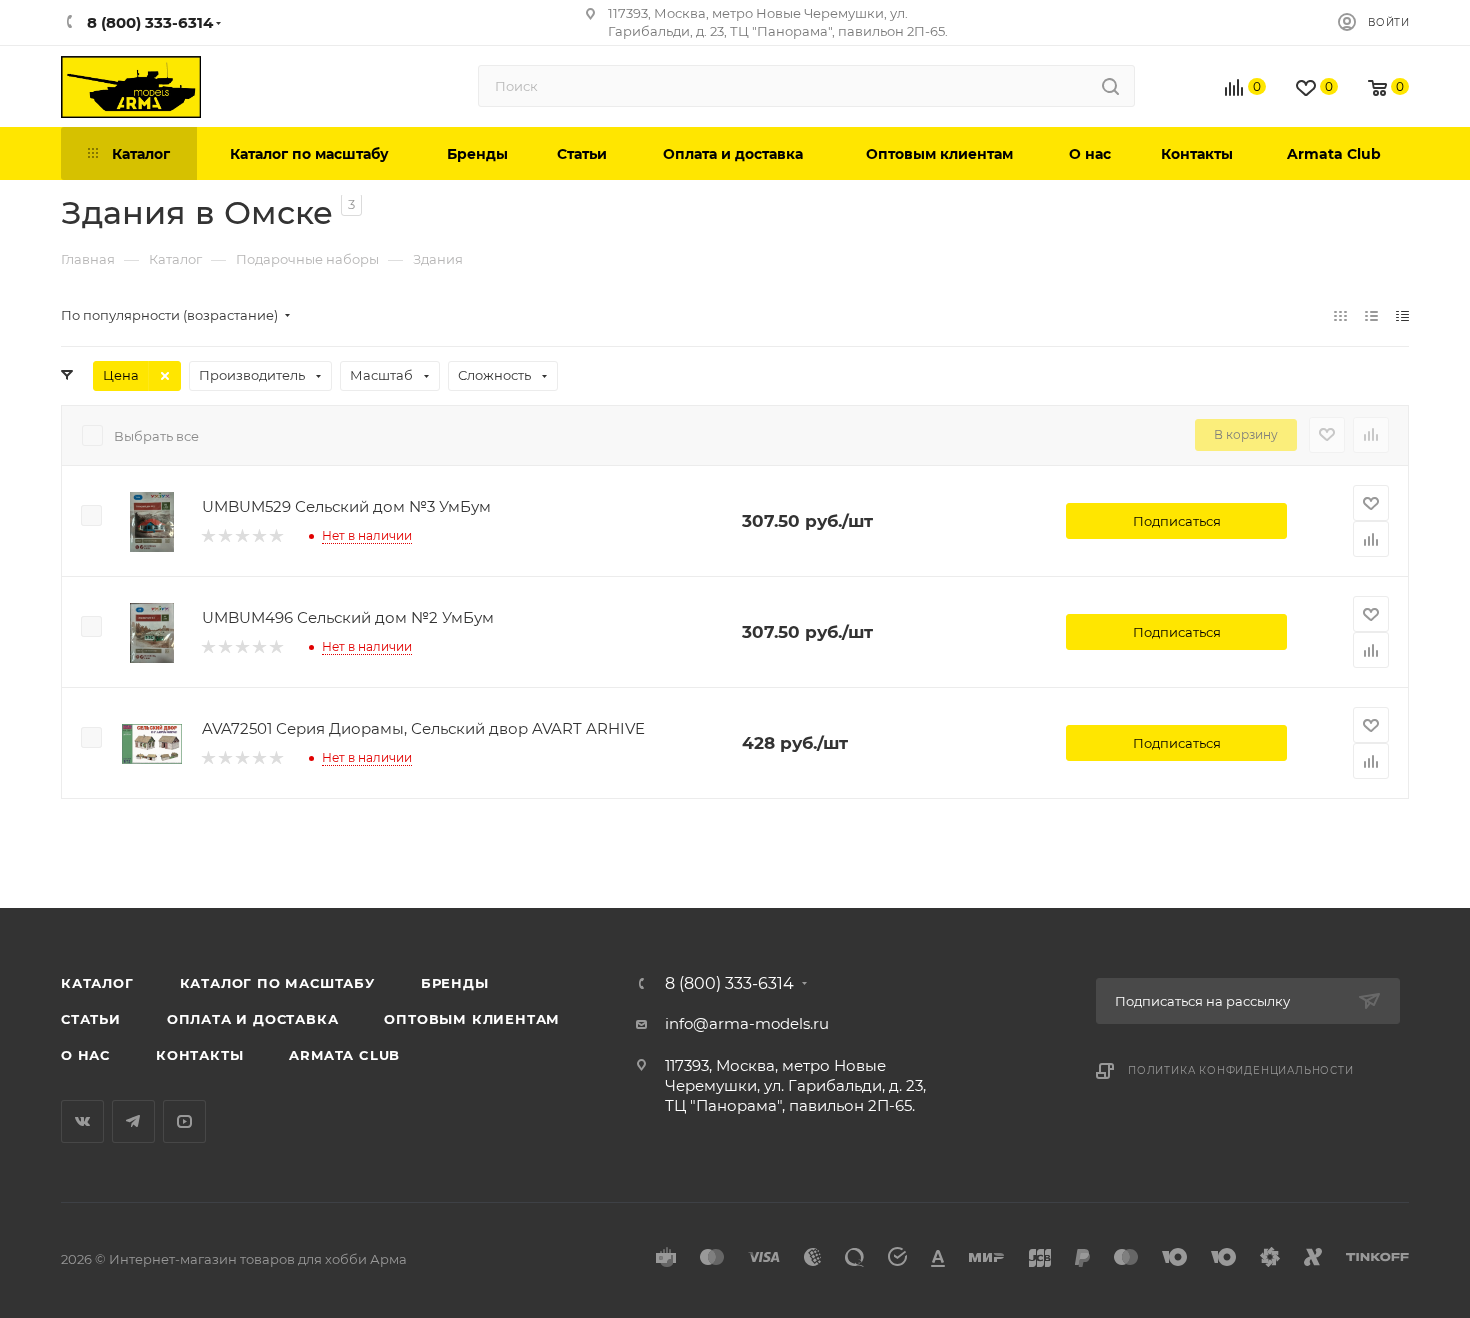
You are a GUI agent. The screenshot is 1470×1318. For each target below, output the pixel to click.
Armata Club (344, 1055)
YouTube (184, 1121)
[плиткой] (1340, 315)
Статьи (91, 1019)
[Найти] (1110, 86)
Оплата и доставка (253, 1019)
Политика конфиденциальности (1241, 1070)
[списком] (1371, 315)
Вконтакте (82, 1121)
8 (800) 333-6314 (729, 984)
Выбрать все (156, 436)
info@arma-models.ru (747, 1023)
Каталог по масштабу (277, 983)
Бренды (455, 983)
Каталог (97, 983)
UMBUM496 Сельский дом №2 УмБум (348, 617)
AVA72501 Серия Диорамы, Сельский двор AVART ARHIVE (423, 728)
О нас (85, 1055)
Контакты (199, 1055)
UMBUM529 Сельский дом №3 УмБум (346, 506)
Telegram (133, 1121)
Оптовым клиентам (472, 1019)
